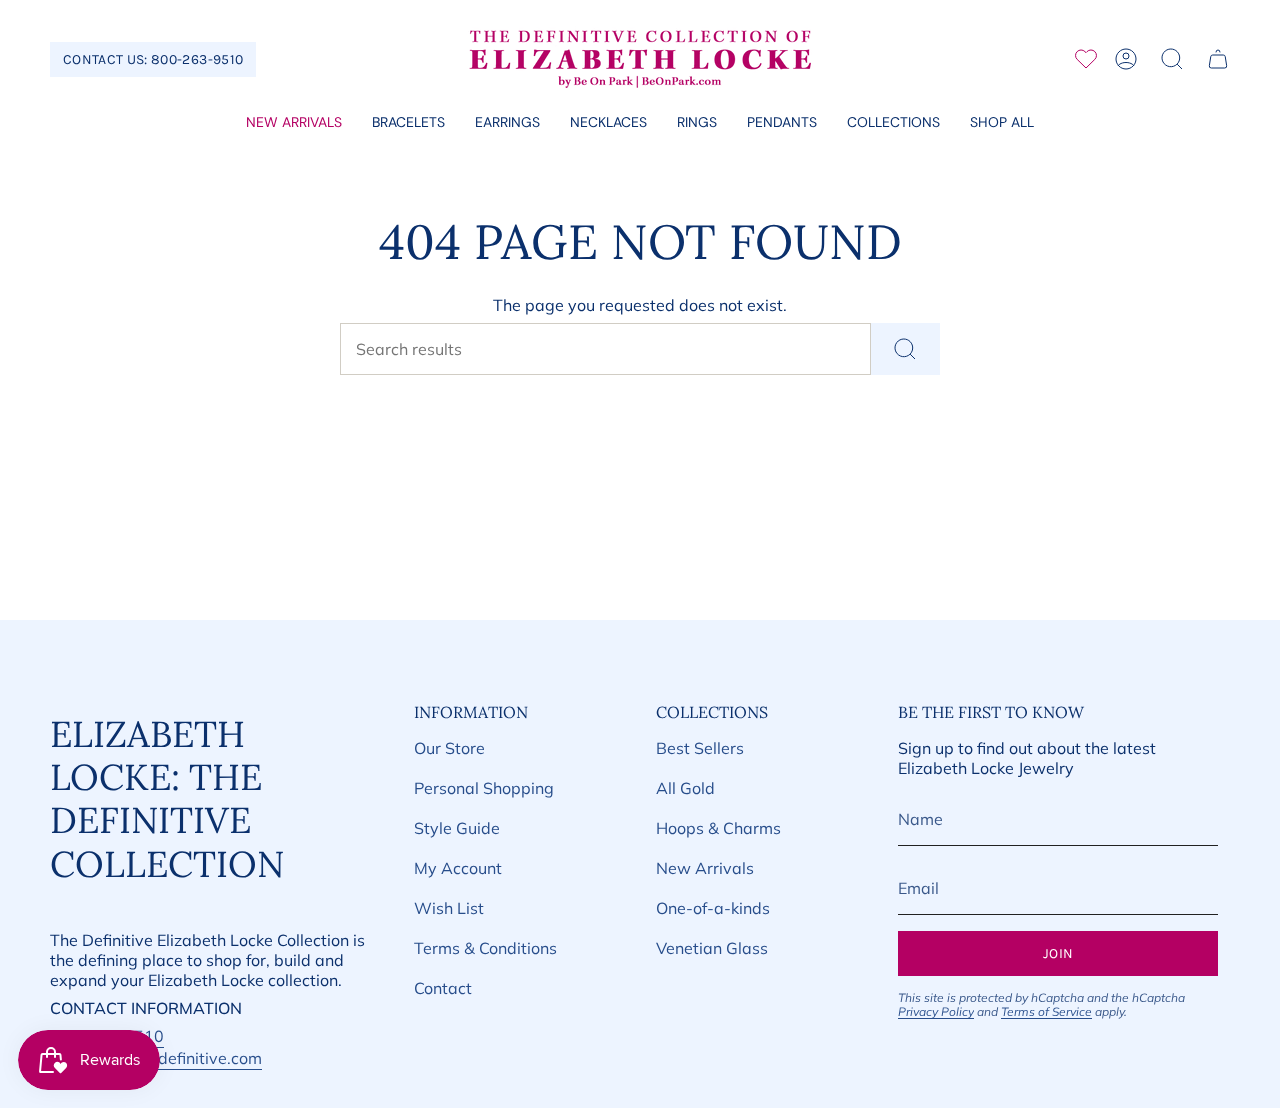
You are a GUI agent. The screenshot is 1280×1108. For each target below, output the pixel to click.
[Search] (905, 349)
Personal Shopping (484, 788)
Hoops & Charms (718, 828)
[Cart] (1218, 59)
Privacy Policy (936, 1011)
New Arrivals (705, 868)
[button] (408, 123)
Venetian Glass (712, 948)
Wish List (449, 908)
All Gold (685, 788)
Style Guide (457, 828)
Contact (443, 988)
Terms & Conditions (485, 948)
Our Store (449, 748)
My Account (458, 868)
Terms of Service (1046, 1011)
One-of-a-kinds (713, 908)
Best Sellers (700, 748)
